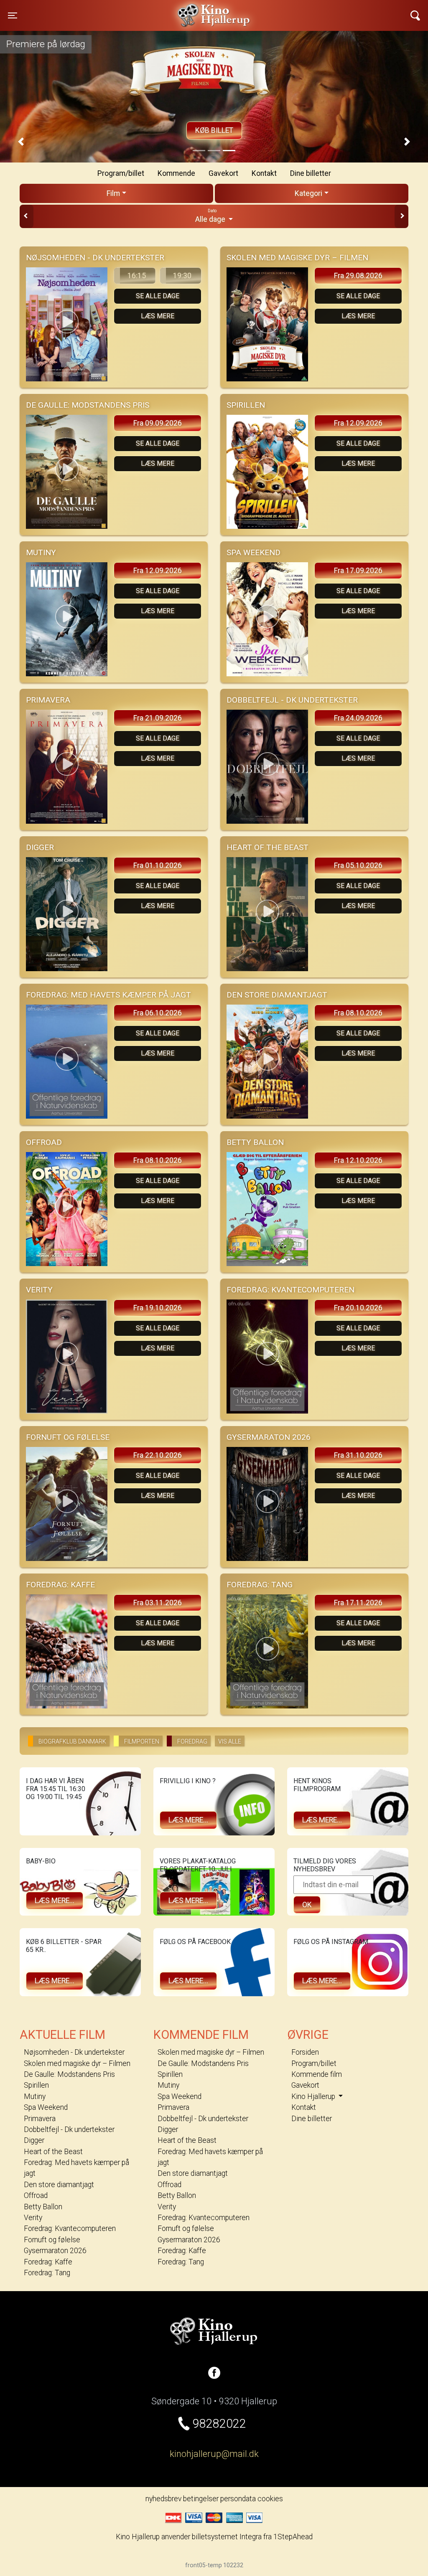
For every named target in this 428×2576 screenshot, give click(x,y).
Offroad (36, 2195)
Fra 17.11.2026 (358, 1603)
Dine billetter (311, 173)
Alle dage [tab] (211, 216)
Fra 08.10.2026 (358, 1013)
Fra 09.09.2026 (158, 423)
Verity (33, 2218)
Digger (34, 2140)
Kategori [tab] (308, 193)
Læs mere (158, 316)
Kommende (176, 173)
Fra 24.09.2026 (358, 718)
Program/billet (121, 173)
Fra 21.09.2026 (158, 718)
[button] (21, 142)
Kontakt (264, 173)
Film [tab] (113, 193)
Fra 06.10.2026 (158, 1013)
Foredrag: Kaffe (48, 2262)
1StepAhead (293, 2537)
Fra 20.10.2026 (358, 1308)
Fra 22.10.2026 (158, 1455)
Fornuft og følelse (52, 2240)
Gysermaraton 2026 (55, 2251)
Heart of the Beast (53, 2152)
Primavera (40, 2119)
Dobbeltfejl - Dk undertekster (69, 2129)
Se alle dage (158, 296)
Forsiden (305, 2052)
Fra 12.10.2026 (358, 1160)
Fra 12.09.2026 (358, 423)
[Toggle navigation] (415, 15)
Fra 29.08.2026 (358, 276)
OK (307, 1905)
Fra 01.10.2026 (158, 865)
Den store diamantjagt (59, 2185)
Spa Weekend (46, 2107)
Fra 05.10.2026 (358, 865)
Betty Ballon (43, 2207)
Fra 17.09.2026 (358, 571)
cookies (270, 2499)
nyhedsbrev (163, 2499)
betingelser (201, 2499)
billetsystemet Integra (227, 2537)
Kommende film (317, 2074)
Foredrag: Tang (47, 2273)
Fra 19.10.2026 (158, 1308)
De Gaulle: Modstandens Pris (69, 2074)
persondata (238, 2499)
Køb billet (214, 130)
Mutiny (35, 2096)
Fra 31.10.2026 (358, 1455)
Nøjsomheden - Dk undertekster (74, 2052)
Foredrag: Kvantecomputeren (70, 2228)
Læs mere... (188, 1820)
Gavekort (223, 173)
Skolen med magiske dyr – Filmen (77, 2063)
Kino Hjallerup (113, 10)
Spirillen (36, 2085)
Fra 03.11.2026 (158, 1603)
